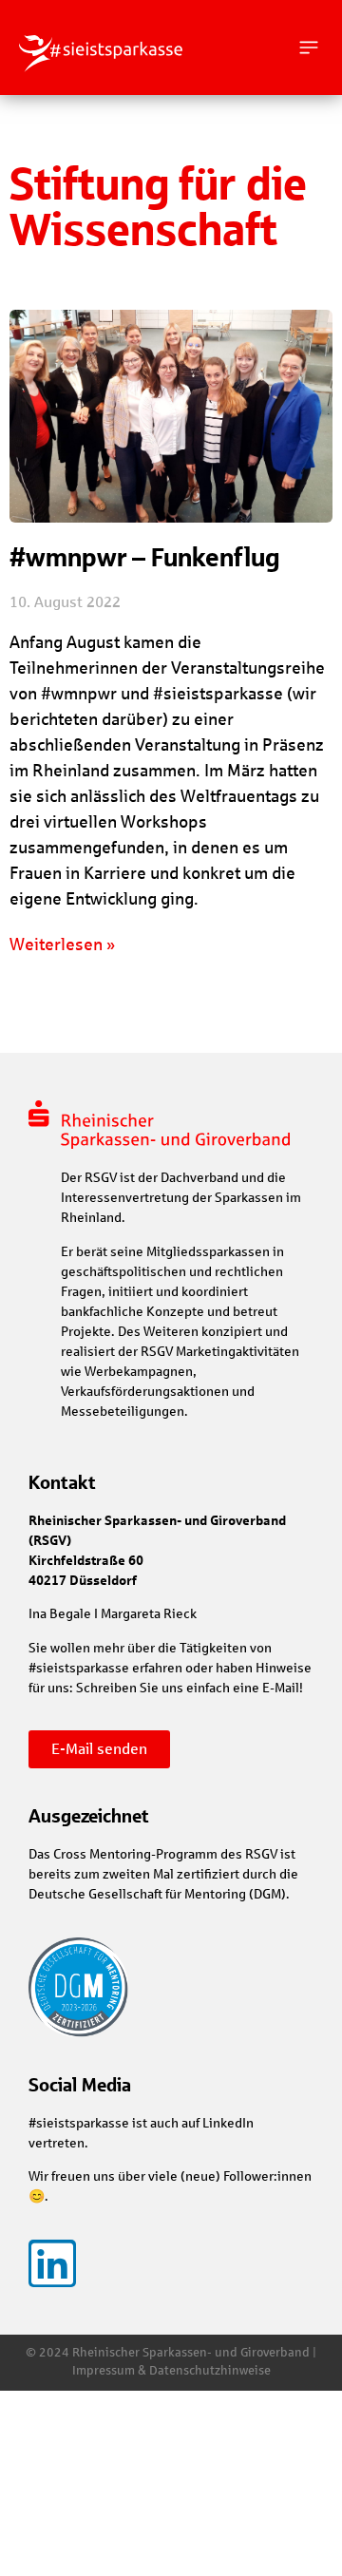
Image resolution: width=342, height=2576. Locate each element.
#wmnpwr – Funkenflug (144, 557)
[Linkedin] (52, 2263)
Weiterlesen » (62, 945)
